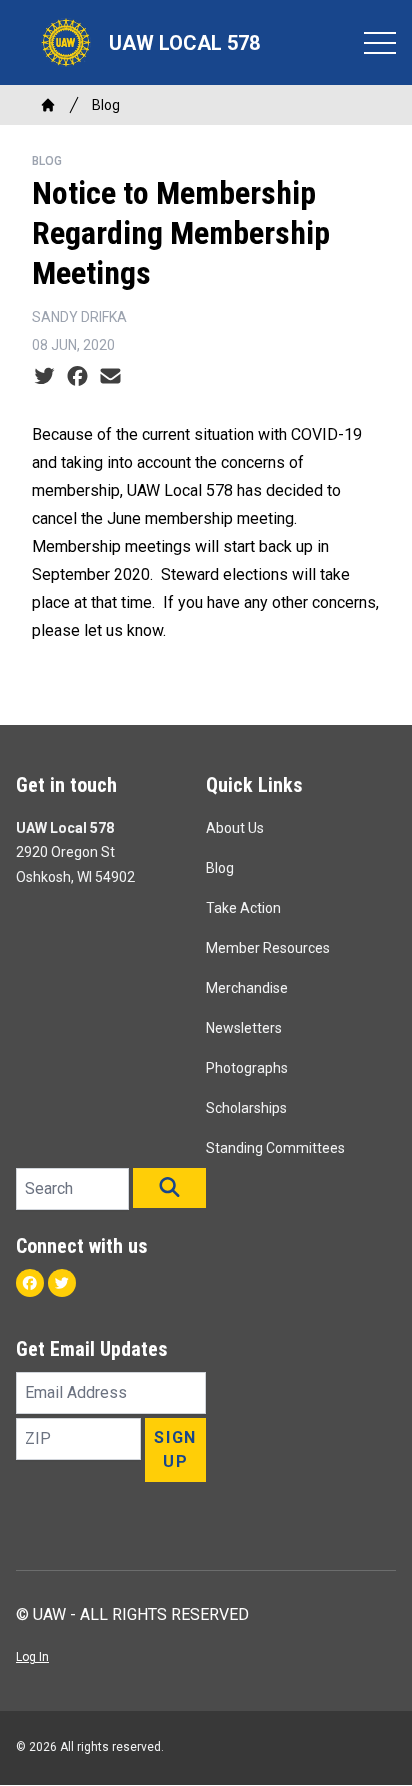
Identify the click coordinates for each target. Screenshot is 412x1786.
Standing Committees (275, 1148)
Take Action (243, 908)
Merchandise (247, 988)
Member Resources (268, 948)
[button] (169, 1188)
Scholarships (246, 1108)
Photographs (247, 1068)
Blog (106, 105)
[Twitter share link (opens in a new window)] (44, 377)
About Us (235, 828)
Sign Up (175, 1449)
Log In (32, 1657)
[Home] (48, 105)
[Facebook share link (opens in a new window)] (77, 377)
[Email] (110, 377)
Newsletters (244, 1028)
